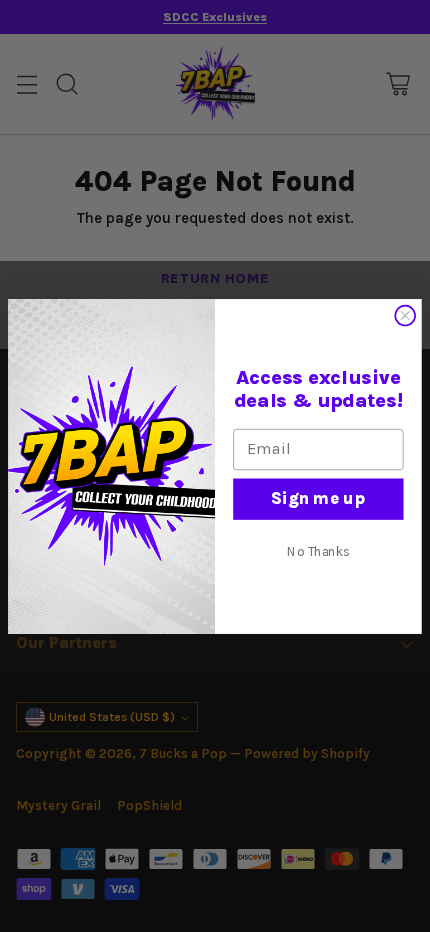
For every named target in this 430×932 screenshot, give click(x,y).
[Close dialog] (405, 315)
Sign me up (318, 497)
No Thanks (318, 551)
